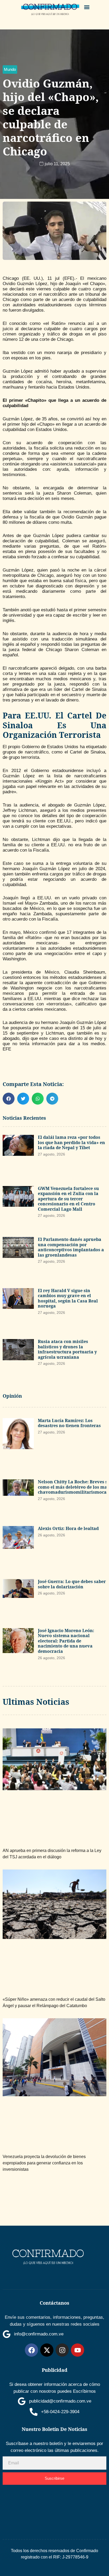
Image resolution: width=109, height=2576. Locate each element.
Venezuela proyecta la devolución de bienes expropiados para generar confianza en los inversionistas (44, 2163)
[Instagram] (62, 2350)
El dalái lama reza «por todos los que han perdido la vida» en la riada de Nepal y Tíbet (71, 1142)
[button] (87, 7)
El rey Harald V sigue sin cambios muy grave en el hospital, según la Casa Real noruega (68, 1298)
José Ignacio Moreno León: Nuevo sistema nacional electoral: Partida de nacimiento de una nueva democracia (66, 1641)
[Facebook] (31, 2350)
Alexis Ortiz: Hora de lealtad (68, 1528)
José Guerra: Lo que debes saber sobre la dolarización (72, 1584)
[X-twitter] (47, 2350)
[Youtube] (78, 2350)
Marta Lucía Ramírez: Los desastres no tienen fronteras (69, 1423)
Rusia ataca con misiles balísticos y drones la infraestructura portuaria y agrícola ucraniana (67, 1349)
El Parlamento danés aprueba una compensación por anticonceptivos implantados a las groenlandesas (71, 1247)
